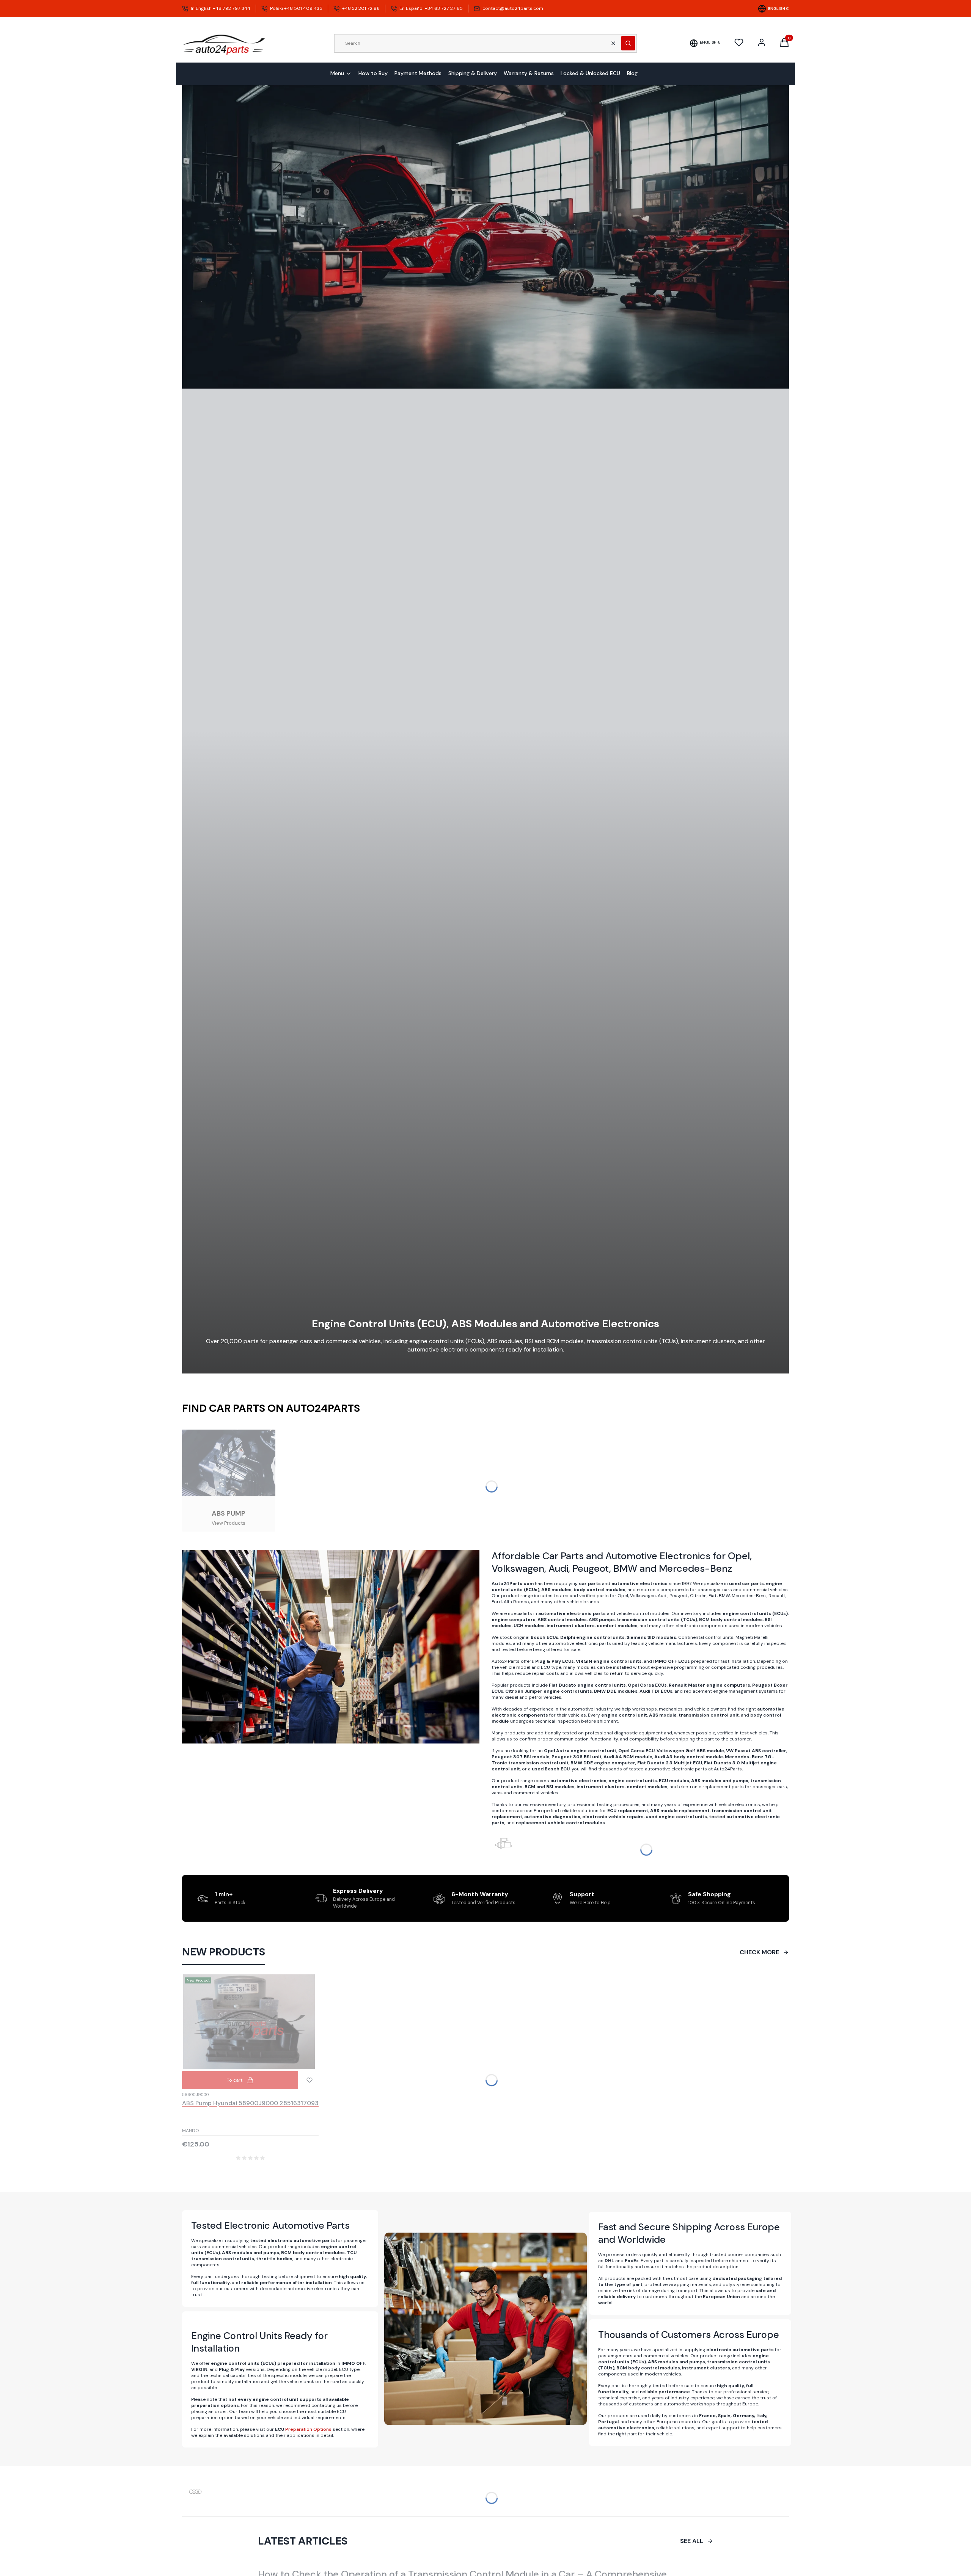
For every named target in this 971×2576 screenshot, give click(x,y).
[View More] (229, 1481)
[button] (628, 43)
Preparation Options (308, 2429)
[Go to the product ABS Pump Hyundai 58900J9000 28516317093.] (250, 2022)
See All (692, 2541)
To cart (235, 2080)
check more (759, 1952)
